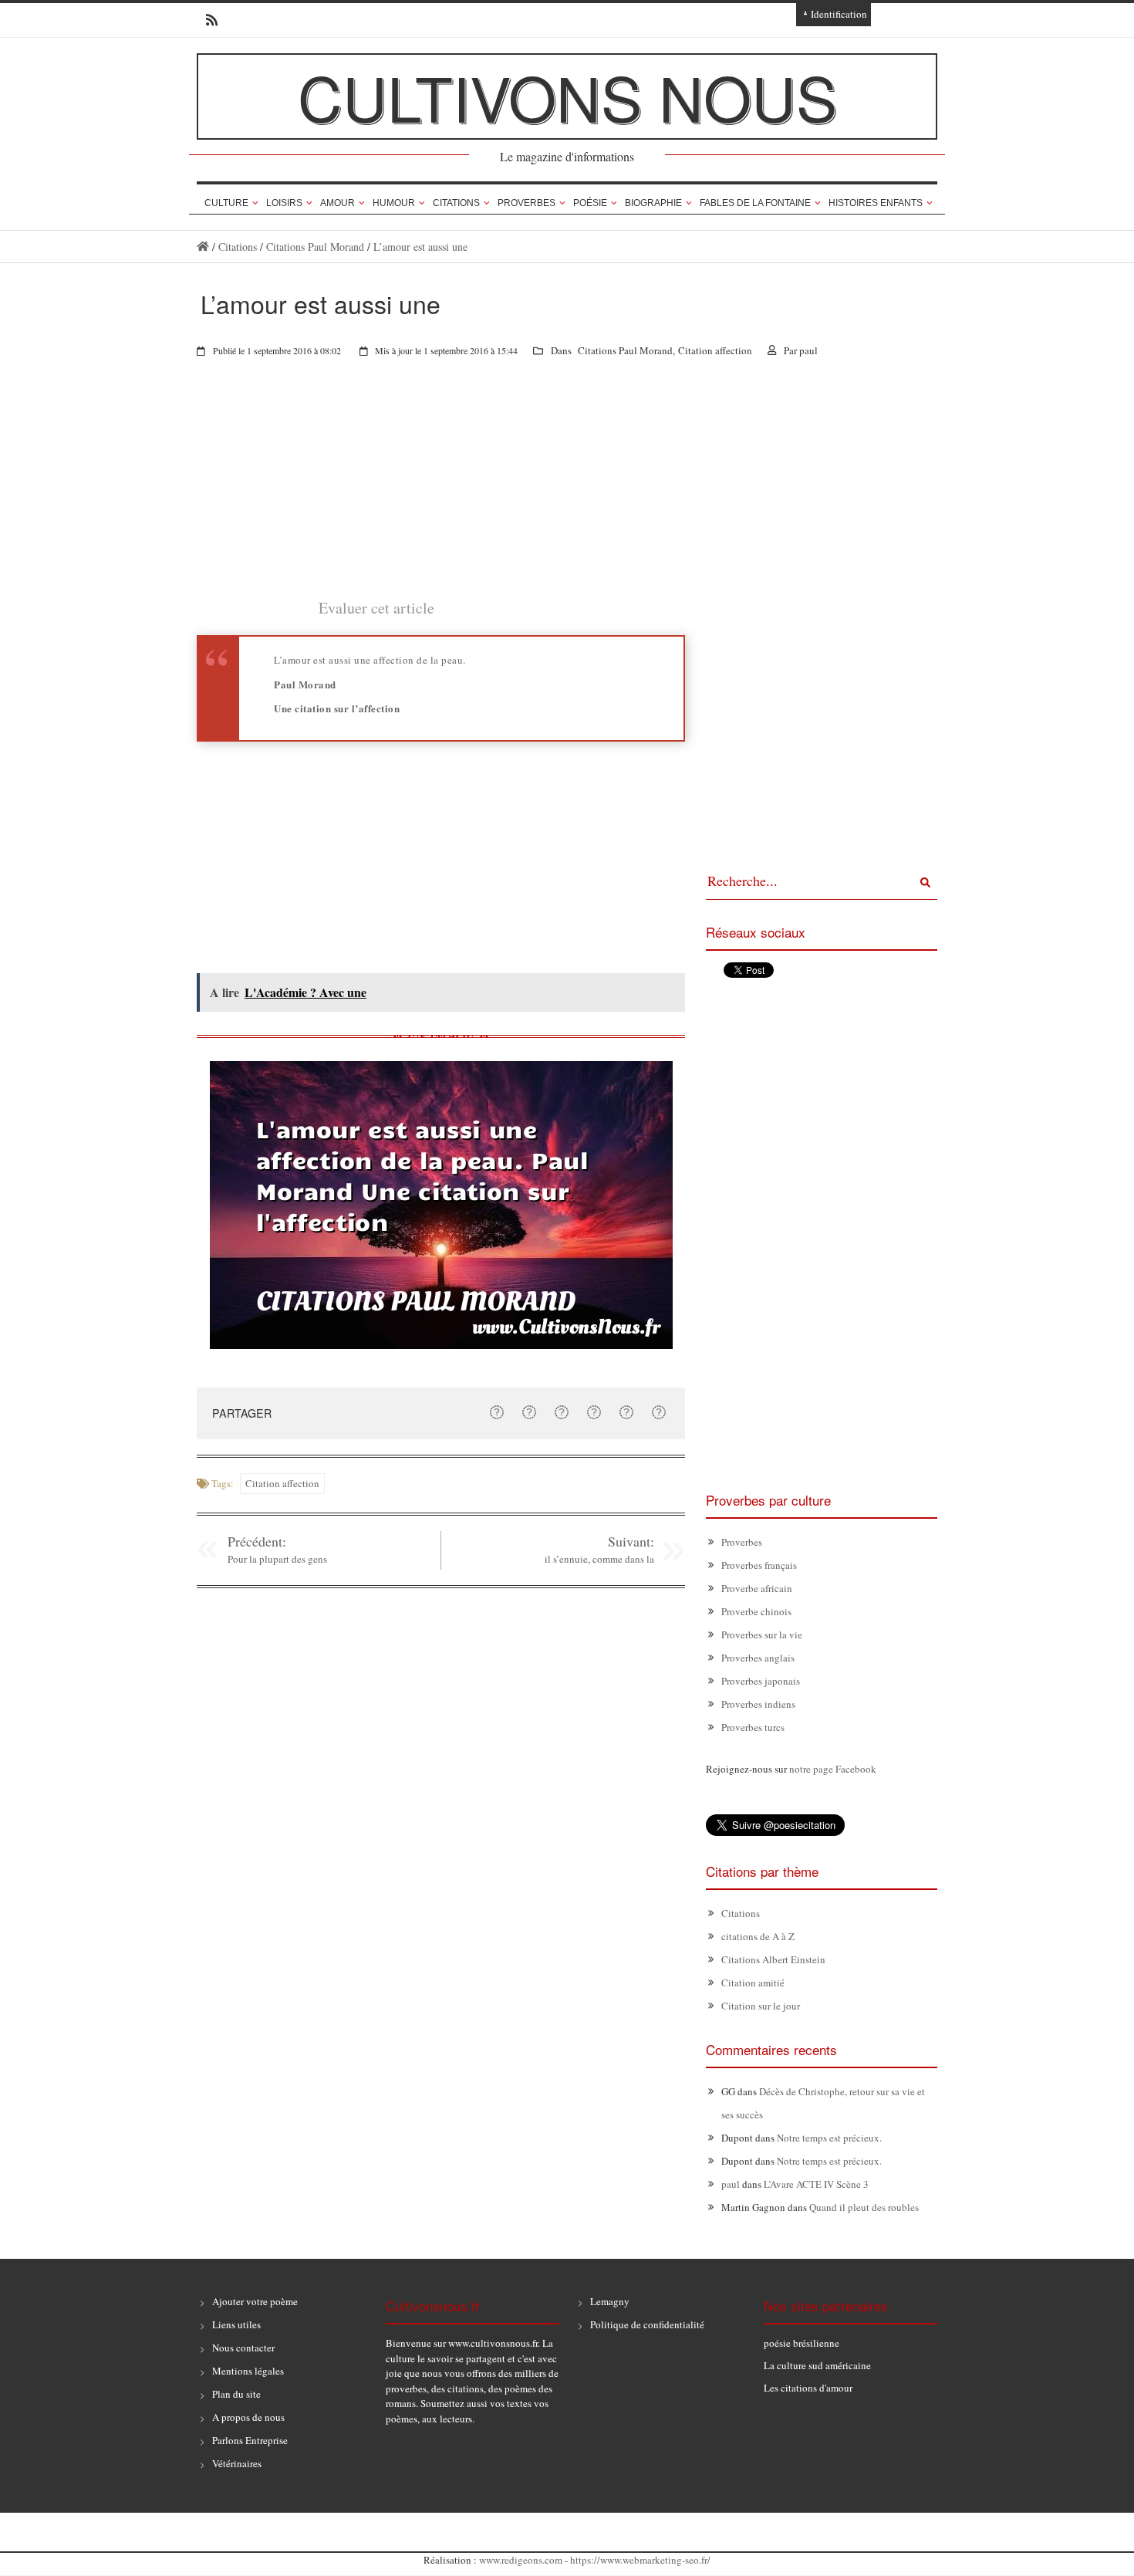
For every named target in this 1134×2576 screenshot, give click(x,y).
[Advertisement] (441, 488)
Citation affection (715, 350)
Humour (394, 203)
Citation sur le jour (761, 2006)
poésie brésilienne (802, 2343)
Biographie (653, 203)
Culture (226, 203)
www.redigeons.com (521, 2560)
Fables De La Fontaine (755, 203)
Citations (456, 203)
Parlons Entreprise (250, 2440)
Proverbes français (759, 1565)
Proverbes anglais (758, 1658)
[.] (203, 247)
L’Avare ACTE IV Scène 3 (816, 2184)
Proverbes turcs (753, 1727)
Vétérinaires (237, 2463)
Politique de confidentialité (647, 2324)
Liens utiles (236, 2324)
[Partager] (497, 1412)
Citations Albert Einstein (773, 1959)
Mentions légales (248, 2371)
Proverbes (526, 203)
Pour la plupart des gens (277, 1559)
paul (808, 350)
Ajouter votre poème (255, 2301)
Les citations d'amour (808, 2388)
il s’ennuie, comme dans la (599, 1559)
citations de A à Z (758, 1936)
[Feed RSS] (207, 20)
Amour (337, 203)
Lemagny (610, 2301)
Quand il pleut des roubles (864, 2207)
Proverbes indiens (758, 1704)
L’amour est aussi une (420, 247)
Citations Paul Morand (315, 247)
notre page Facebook (833, 1769)
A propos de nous (248, 2417)
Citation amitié (753, 1983)
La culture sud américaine (817, 2365)
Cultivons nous (567, 96)
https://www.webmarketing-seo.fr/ (640, 2560)
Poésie (590, 203)
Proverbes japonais (761, 1681)
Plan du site (236, 2394)
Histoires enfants (876, 203)
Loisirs (284, 203)
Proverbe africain (757, 1588)
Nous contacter (243, 2348)
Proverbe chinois (756, 1611)
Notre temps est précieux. (829, 2138)
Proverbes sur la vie (762, 1635)
